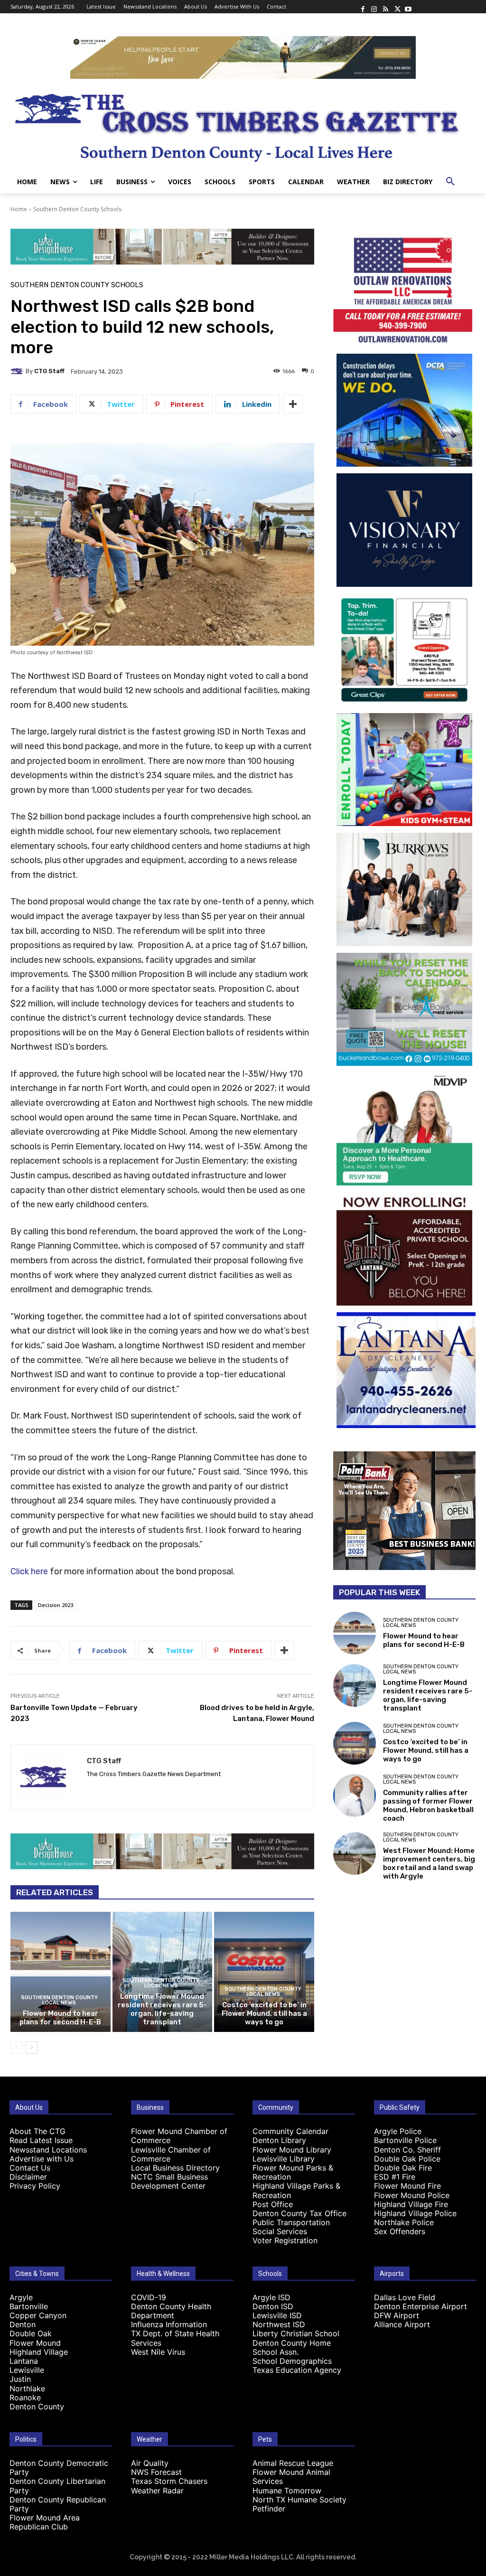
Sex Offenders (400, 2231)
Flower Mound (35, 2343)
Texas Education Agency (297, 2370)
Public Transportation (291, 2222)
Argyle (21, 2297)
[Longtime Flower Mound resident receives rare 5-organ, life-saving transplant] (355, 1685)
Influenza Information (169, 2324)
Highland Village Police (415, 2213)
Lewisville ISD (277, 2315)
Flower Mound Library (292, 2150)
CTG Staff (49, 371)
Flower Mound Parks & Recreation (293, 2172)
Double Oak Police (407, 2159)
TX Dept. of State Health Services (175, 2338)
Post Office (273, 2204)
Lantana (24, 2361)
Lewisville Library (284, 2159)
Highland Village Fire (411, 2204)
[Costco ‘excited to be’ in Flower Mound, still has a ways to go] (264, 1972)
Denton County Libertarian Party (57, 2486)
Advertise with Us (42, 2159)
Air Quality (150, 2463)
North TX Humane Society (299, 2500)
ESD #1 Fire (395, 2177)
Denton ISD (273, 2306)
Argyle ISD (271, 2297)
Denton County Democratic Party (59, 2468)
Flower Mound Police (412, 2195)
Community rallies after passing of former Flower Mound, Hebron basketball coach (428, 1805)
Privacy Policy (35, 2186)
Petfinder (269, 2509)
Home (19, 209)
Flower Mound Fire (407, 2186)
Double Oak (31, 2333)
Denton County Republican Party (58, 2504)
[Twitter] (397, 7)
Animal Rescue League (293, 2463)
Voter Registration (285, 2240)
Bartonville (29, 2306)
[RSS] (385, 7)
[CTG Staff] (18, 371)
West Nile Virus (158, 2352)
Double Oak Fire (403, 2168)
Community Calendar (290, 2131)
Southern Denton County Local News (59, 2000)
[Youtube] (408, 7)
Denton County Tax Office (299, 2213)
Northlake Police (404, 2222)
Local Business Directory (175, 2168)
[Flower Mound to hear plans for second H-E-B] (61, 1972)
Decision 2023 (56, 1605)
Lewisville (27, 2370)
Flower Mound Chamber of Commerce (179, 2136)
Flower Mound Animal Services (291, 2477)
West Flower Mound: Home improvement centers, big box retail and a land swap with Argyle (429, 1863)
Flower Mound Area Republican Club (45, 2522)
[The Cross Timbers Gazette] (243, 125)
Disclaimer (28, 2177)
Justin (20, 2379)
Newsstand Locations (48, 2150)
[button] (450, 182)
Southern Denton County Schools (77, 209)
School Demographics (292, 2361)
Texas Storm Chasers (169, 2481)
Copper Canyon (38, 2315)
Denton (23, 2324)
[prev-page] (16, 2048)
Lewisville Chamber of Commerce (171, 2154)
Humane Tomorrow (287, 2491)
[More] (293, 404)
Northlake (27, 2388)
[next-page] (32, 2048)
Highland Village (39, 2352)
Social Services (280, 2231)
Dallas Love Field (405, 2297)
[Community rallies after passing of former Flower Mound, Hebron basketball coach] (355, 1796)
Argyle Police (398, 2131)
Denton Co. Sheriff (407, 2150)
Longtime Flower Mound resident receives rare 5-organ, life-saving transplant (162, 2009)
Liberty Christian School (296, 2333)
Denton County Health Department (171, 2311)
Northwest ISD (279, 2324)
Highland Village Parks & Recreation (296, 2190)
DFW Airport (397, 2315)
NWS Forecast (156, 2472)
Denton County (37, 2407)
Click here (29, 1571)
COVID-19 (149, 2297)
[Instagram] (374, 7)
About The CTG (37, 2131)
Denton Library (279, 2140)
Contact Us (30, 2168)
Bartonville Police (405, 2140)
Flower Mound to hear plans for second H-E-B (60, 2018)
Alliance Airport (402, 2324)
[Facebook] (363, 7)
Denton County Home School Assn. (292, 2347)
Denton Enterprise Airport (421, 2306)
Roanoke (25, 2397)
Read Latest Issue (41, 2140)
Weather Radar (157, 2491)
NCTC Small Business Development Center (169, 2181)
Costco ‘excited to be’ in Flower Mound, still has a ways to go (264, 2013)
